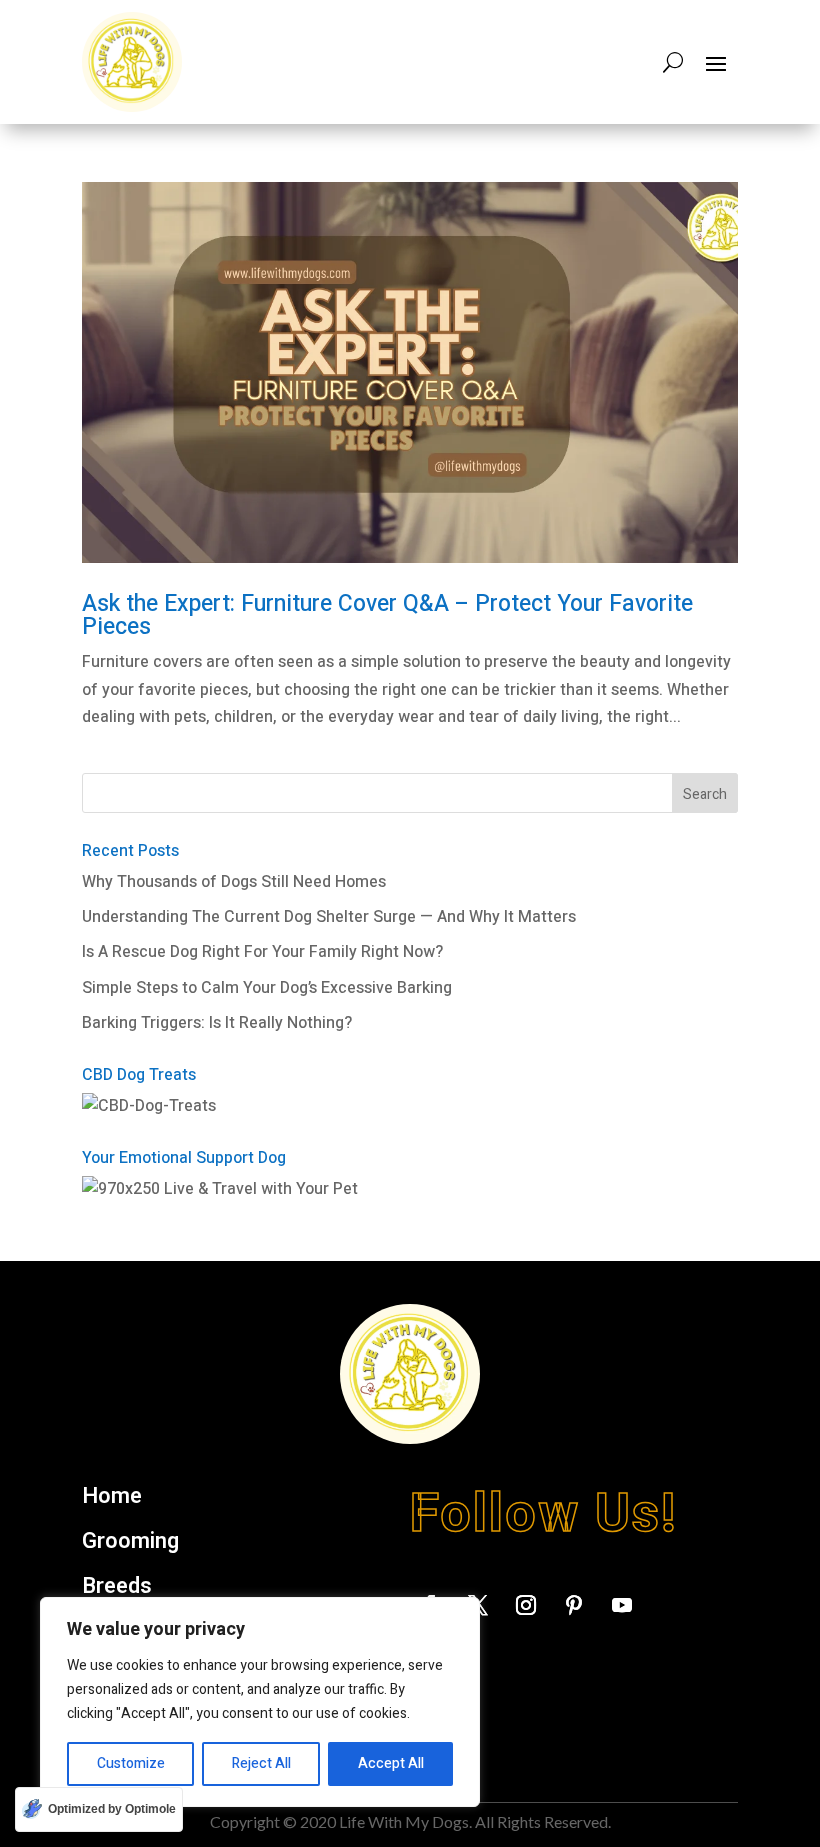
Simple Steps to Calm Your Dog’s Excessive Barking (267, 988)
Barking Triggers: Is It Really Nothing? (217, 1023)
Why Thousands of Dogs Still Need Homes (234, 882)
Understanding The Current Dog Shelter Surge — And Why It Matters (329, 917)
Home (112, 1497)
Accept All (391, 1763)
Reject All (261, 1763)
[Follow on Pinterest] (574, 1605)
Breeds (117, 1587)
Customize (131, 1763)
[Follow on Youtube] (622, 1605)
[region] (260, 1702)
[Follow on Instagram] (526, 1605)
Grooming (130, 1542)
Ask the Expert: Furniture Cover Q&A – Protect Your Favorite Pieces (387, 615)
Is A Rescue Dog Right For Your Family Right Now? (262, 952)
